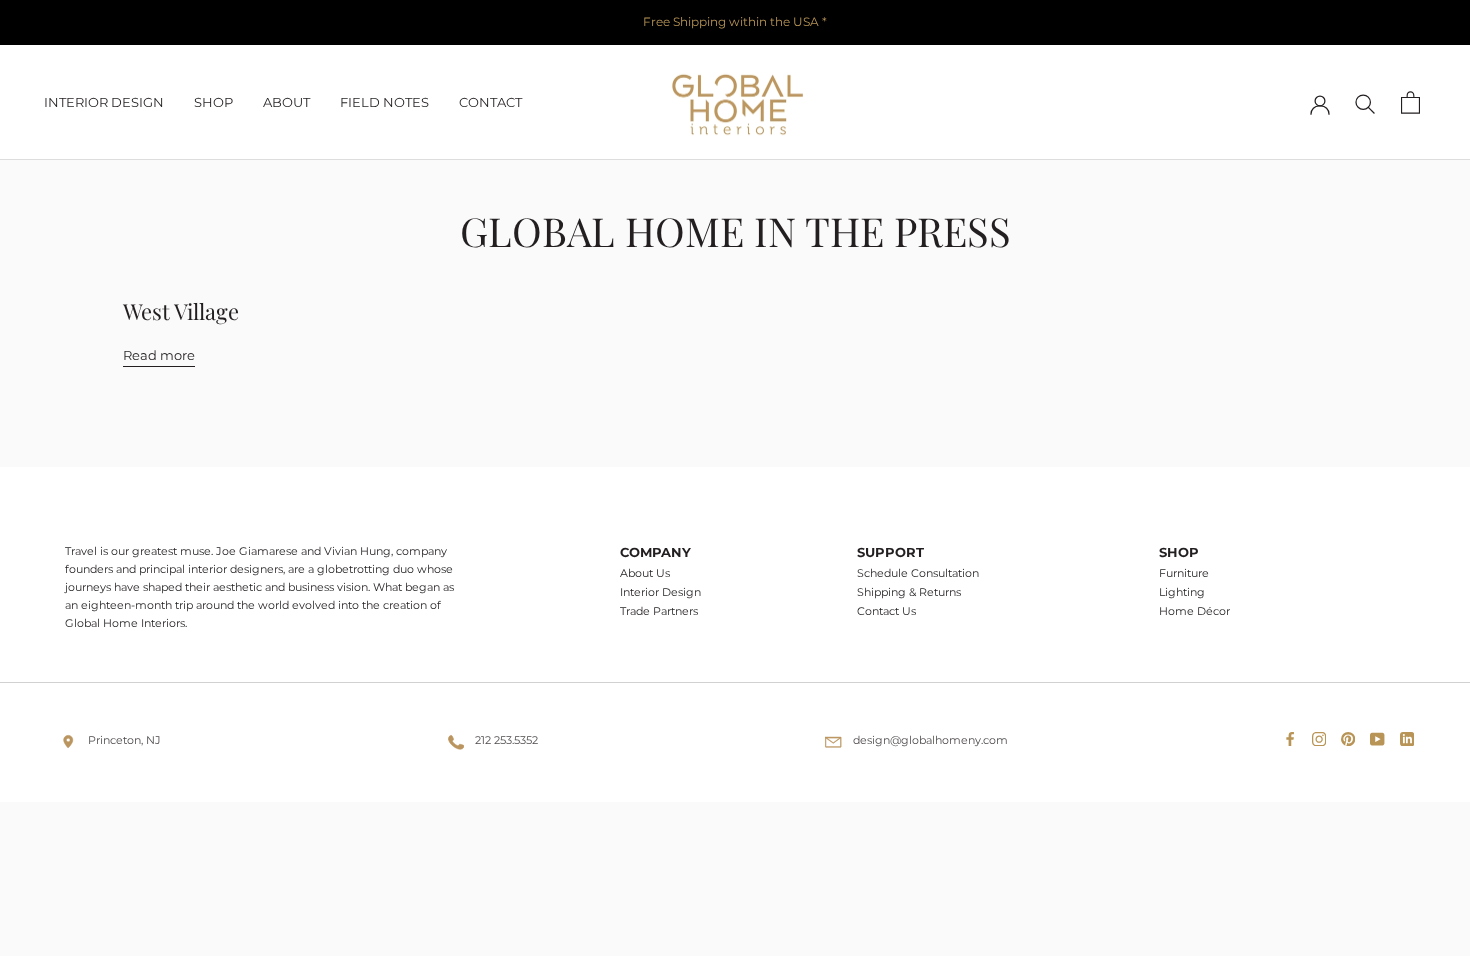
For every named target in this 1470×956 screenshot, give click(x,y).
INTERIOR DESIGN (104, 102)
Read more (159, 355)
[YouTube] (1381, 734)
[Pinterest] (1352, 734)
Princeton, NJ (124, 740)
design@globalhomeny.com (930, 740)
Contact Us (886, 611)
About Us (645, 573)
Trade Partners (659, 611)
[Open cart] (1410, 102)
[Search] (1365, 102)
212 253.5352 (506, 740)
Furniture (1184, 573)
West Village (181, 311)
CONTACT (490, 102)
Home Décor (1194, 611)
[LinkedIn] (1411, 734)
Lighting (1182, 592)
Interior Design (660, 592)
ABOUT (286, 102)
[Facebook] (1294, 734)
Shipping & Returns (909, 592)
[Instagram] (1323, 734)
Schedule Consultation (918, 573)
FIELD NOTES (384, 102)
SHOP (213, 102)
